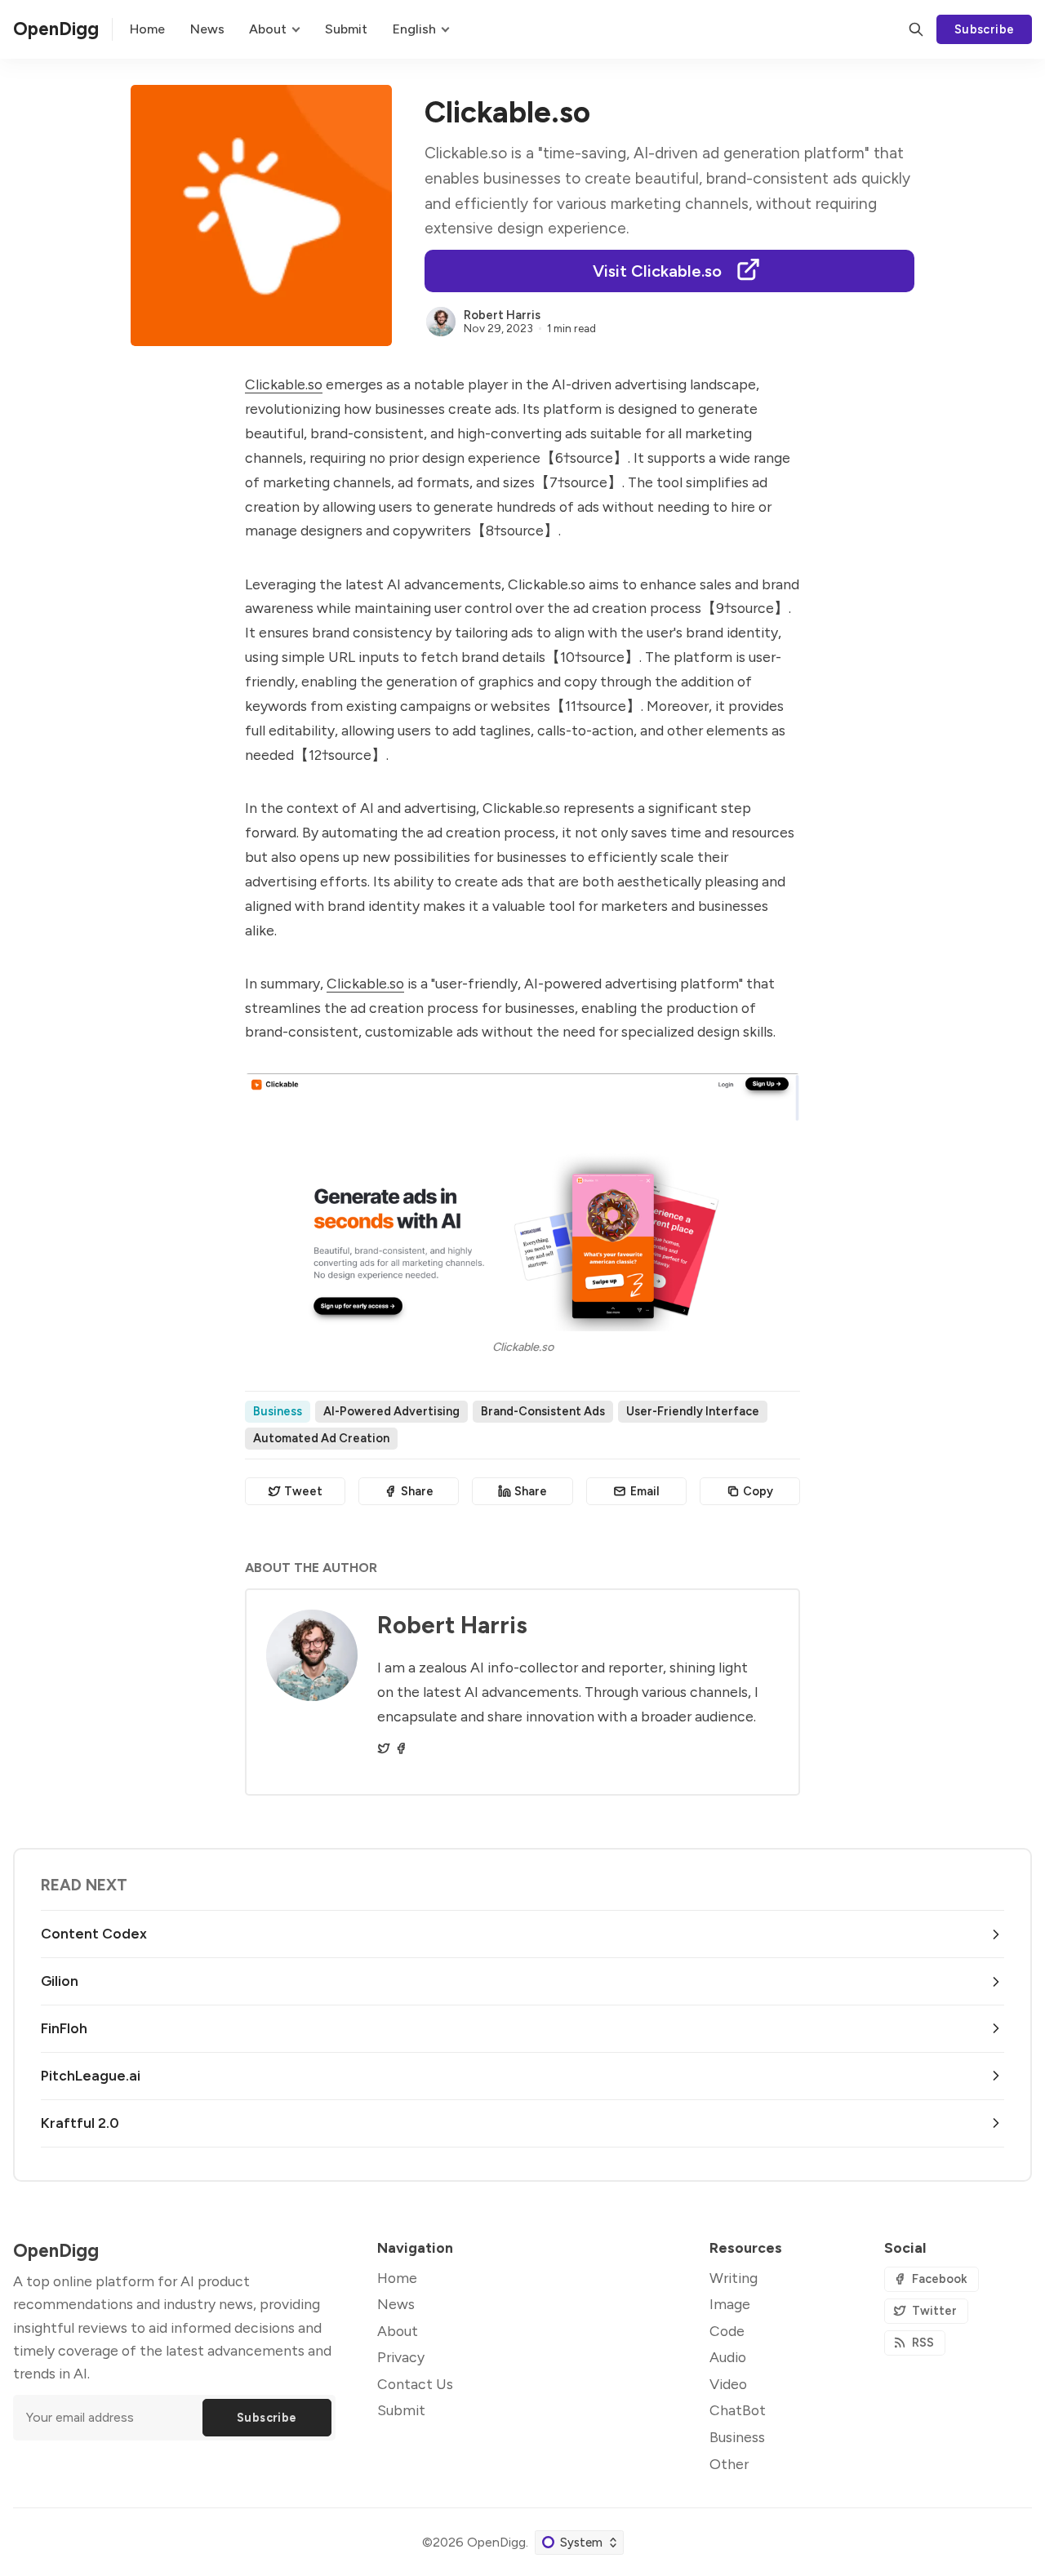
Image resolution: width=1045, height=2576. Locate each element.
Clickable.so (284, 384)
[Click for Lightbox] (522, 1203)
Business (278, 1411)
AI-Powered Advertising (391, 1411)
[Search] (916, 29)
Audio (728, 2357)
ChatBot (738, 2410)
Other (729, 2464)
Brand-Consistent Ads (543, 1411)
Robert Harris (502, 315)
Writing (734, 2278)
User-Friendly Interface (693, 1411)
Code (727, 2331)
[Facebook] (401, 1748)
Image (730, 2304)
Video (728, 2384)
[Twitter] (384, 1748)
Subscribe (985, 29)
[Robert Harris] (441, 322)
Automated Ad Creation (321, 1438)
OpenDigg (496, 2542)
